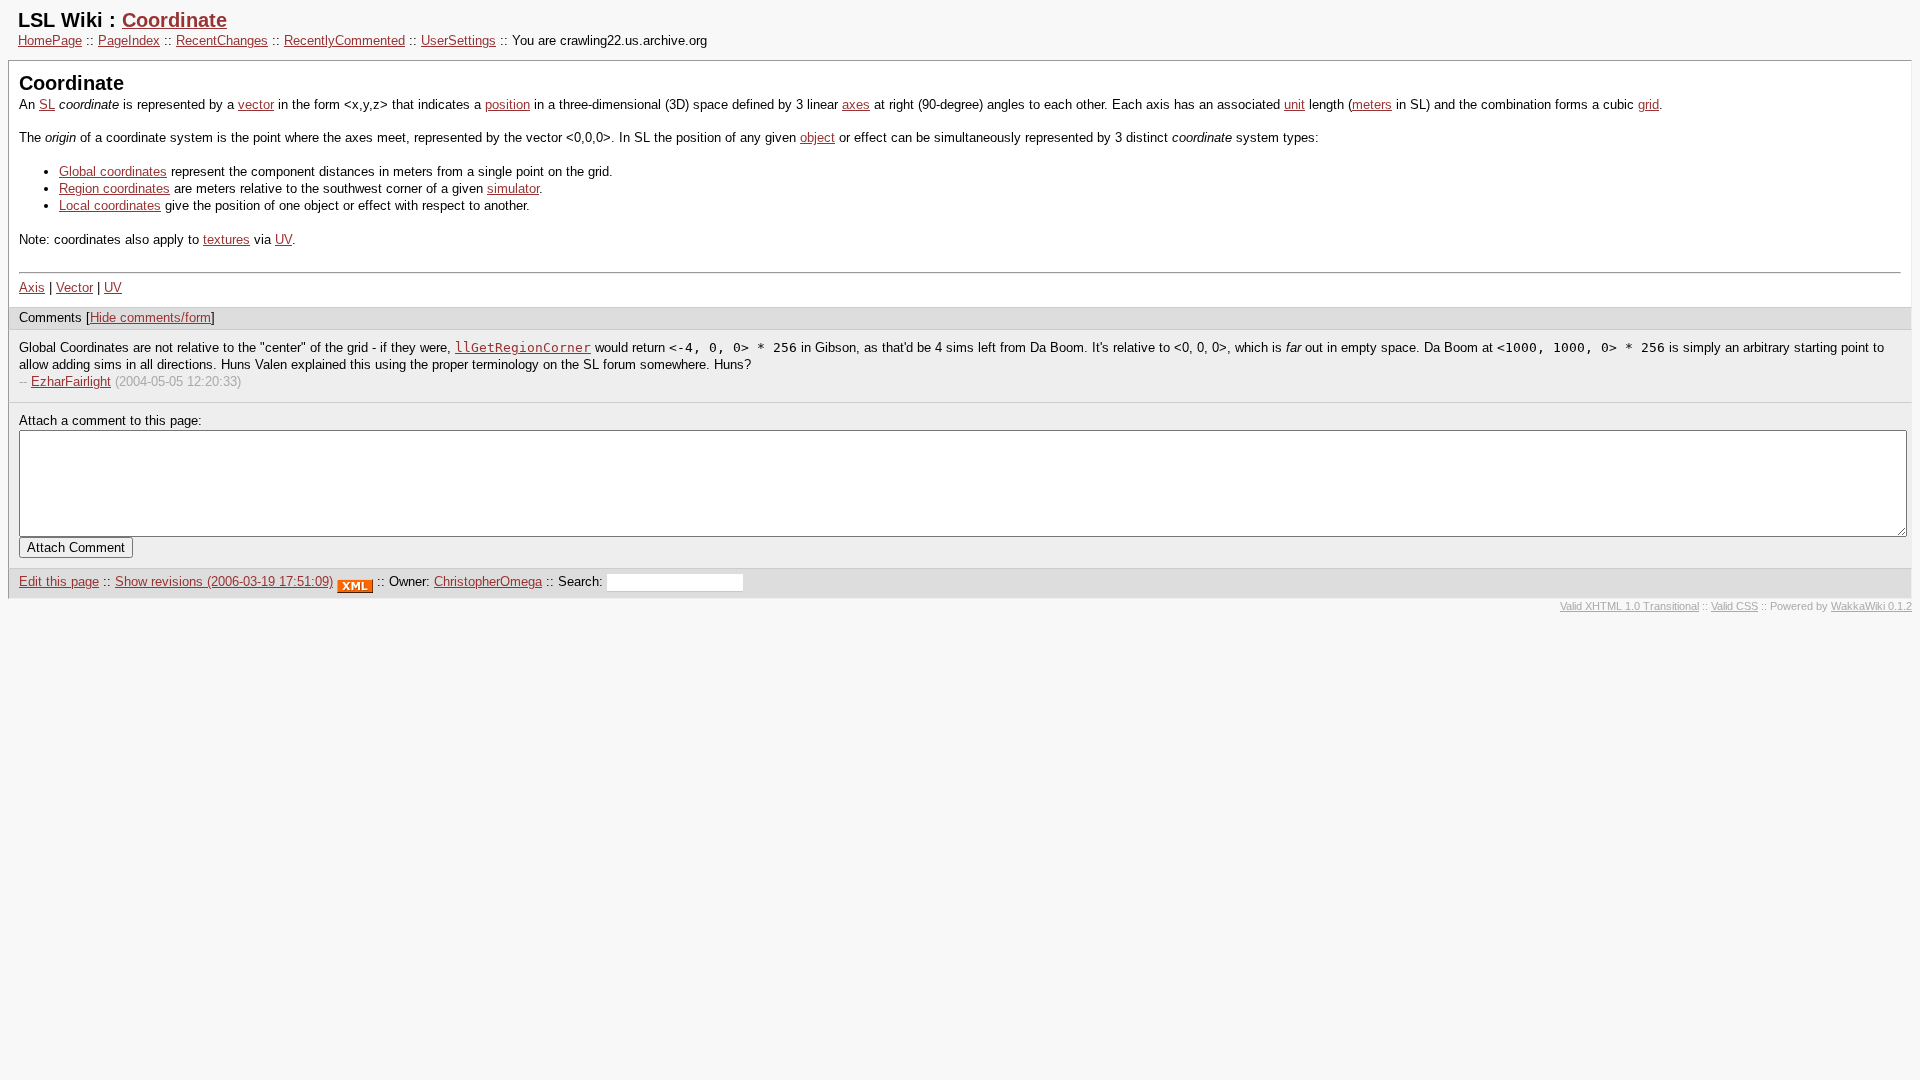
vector (256, 104)
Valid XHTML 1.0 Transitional (1629, 606)
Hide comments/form (150, 317)
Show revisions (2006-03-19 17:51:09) (224, 581)
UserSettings (458, 40)
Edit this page (59, 581)
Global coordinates (113, 171)
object (817, 137)
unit (1294, 104)
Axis (32, 287)
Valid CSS (1734, 606)
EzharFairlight (71, 381)
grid (1648, 104)
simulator (513, 188)
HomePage (50, 40)
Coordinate (174, 20)
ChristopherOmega (488, 581)
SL (47, 104)
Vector (74, 287)
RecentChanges (222, 40)
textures (226, 239)
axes (856, 104)
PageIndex (129, 40)
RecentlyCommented (344, 40)
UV (283, 239)
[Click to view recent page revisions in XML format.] (355, 581)
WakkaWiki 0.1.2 (1871, 606)
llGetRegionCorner (523, 347)
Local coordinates (110, 205)
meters (1372, 104)
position (507, 104)
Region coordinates (114, 188)
